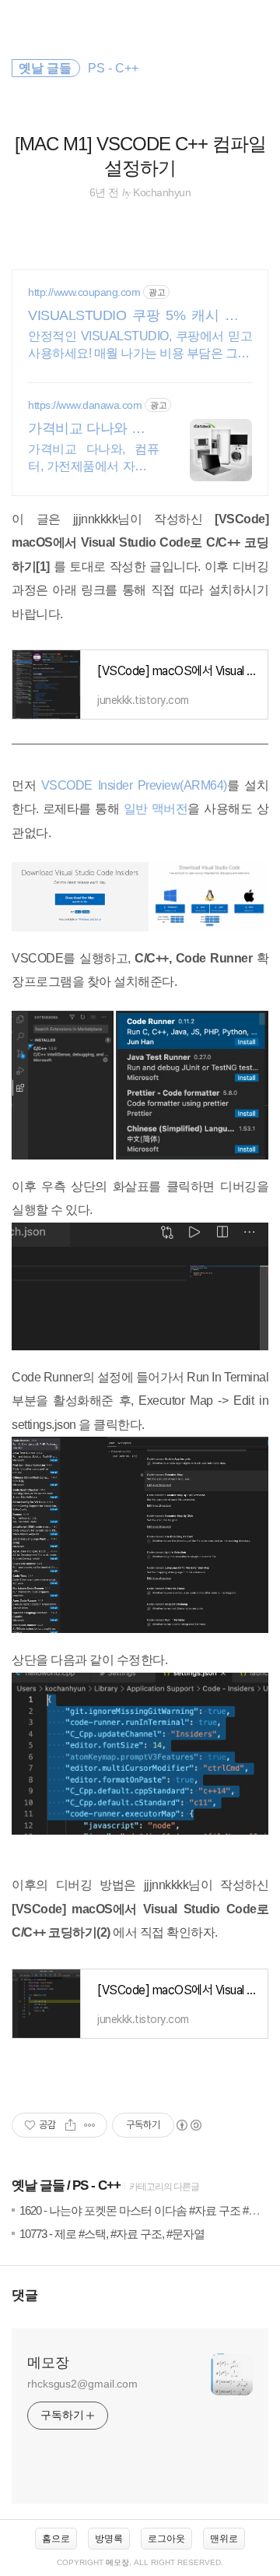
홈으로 (56, 2539)
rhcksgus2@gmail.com (82, 2384)
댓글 (25, 2295)
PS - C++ (96, 2185)
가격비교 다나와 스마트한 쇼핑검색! (93, 429)
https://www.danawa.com (85, 405)
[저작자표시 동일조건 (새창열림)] (188, 2125)
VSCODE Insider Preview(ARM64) (134, 785)
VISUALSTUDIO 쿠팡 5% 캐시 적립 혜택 (140, 316)
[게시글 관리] (90, 2125)
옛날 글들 (38, 2185)
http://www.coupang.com (84, 292)
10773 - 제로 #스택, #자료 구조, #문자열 (112, 2234)
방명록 (109, 2539)
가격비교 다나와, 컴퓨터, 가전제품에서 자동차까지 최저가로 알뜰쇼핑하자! (93, 459)
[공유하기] (70, 2125)
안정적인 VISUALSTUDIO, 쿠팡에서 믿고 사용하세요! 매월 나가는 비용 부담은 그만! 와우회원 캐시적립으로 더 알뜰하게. (140, 346)
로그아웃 (166, 2539)
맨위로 (224, 2539)
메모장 (48, 2363)
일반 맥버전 (156, 809)
